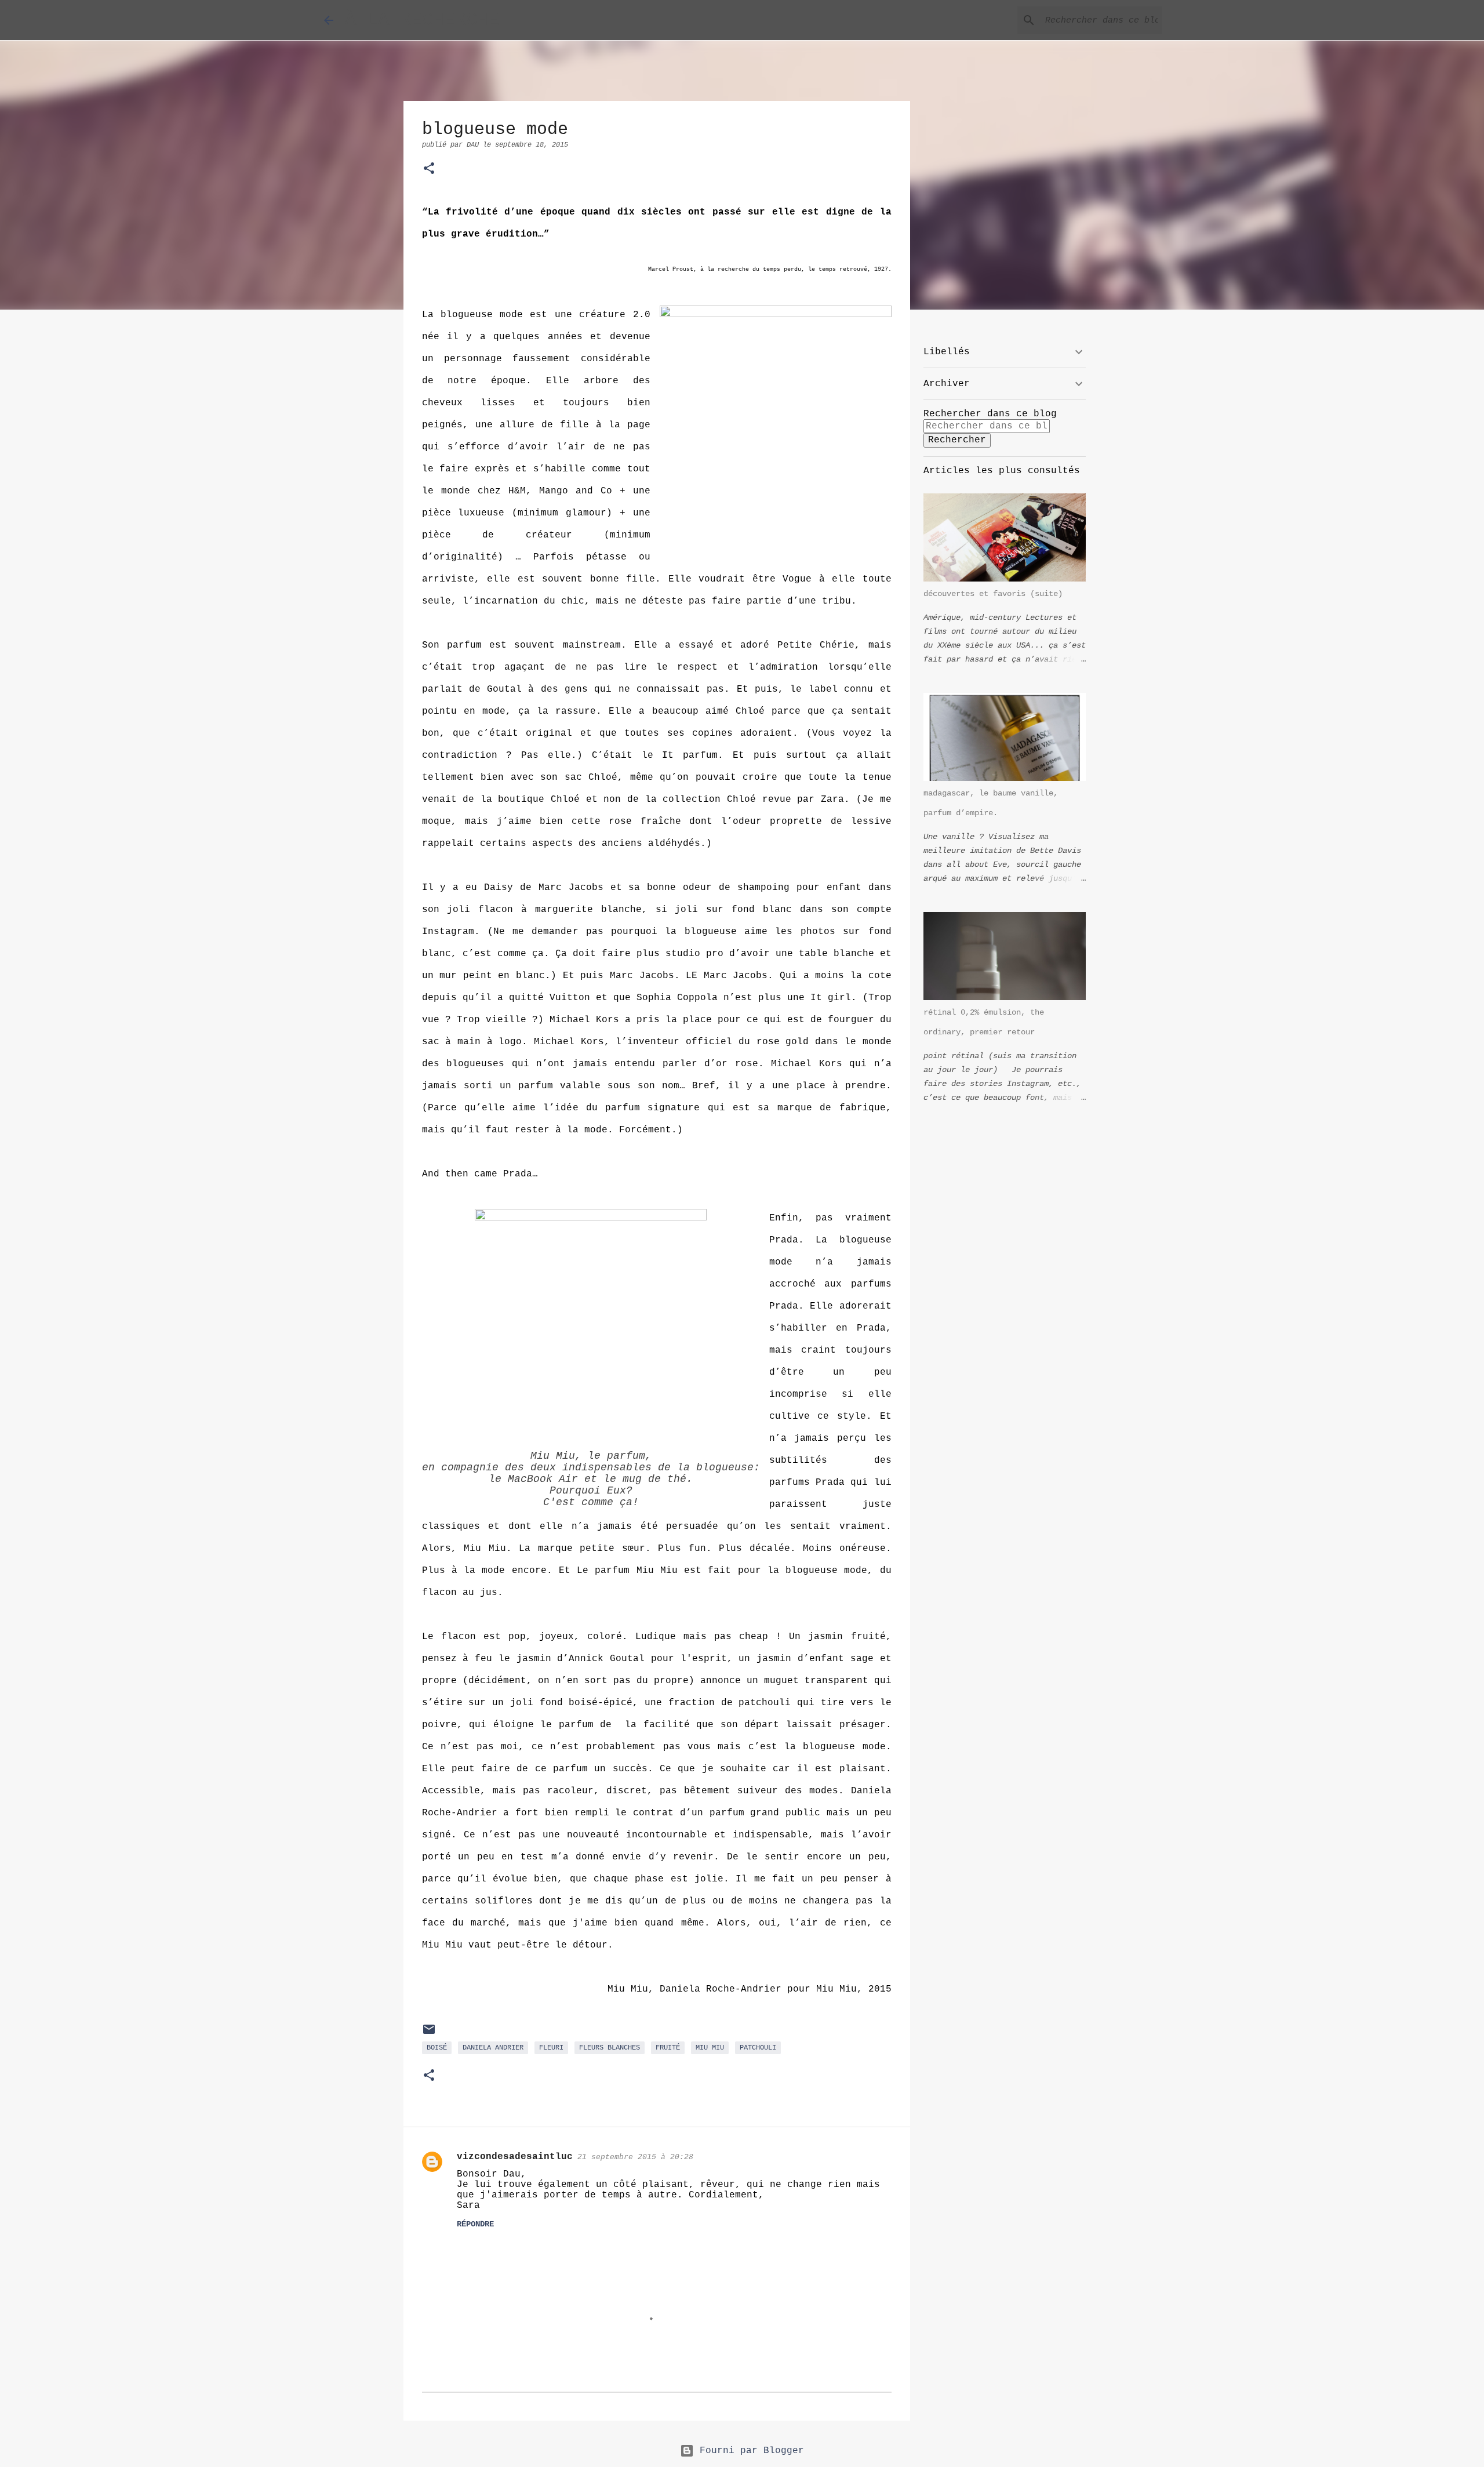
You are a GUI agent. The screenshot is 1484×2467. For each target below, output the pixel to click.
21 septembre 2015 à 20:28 (635, 2157)
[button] (429, 170)
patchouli (758, 2048)
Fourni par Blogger (749, 2451)
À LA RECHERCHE (422, 20)
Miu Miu (710, 2048)
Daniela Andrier (493, 2048)
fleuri (551, 2048)
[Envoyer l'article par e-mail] (429, 2034)
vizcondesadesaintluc (515, 2157)
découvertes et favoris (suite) (993, 594)
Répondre (475, 2224)
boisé (437, 2048)
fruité (668, 2048)
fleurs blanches (610, 2048)
